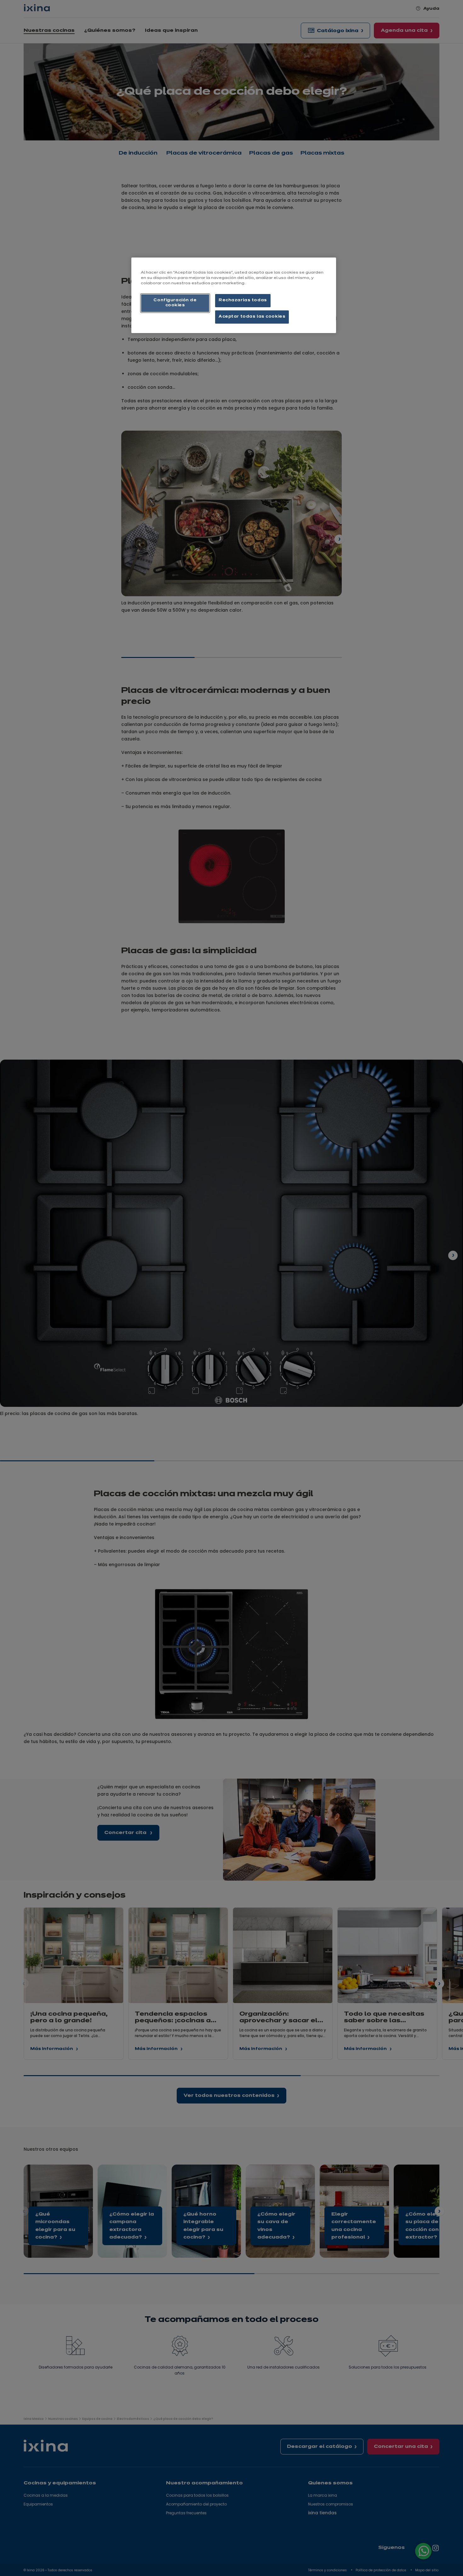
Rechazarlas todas (243, 300)
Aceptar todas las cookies (252, 317)
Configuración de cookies (175, 303)
